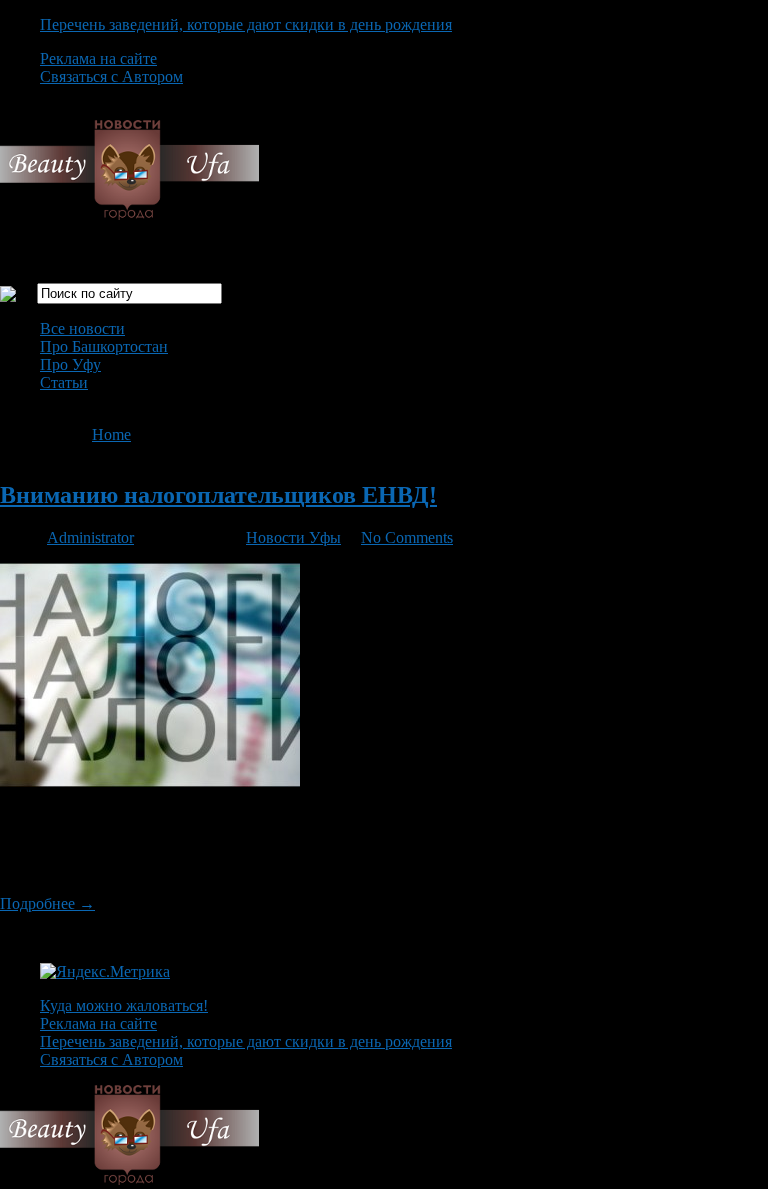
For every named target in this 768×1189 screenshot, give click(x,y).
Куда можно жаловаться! (124, 1005)
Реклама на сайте (98, 58)
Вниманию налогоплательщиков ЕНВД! (218, 495)
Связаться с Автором (111, 76)
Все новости (82, 328)
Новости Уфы (293, 537)
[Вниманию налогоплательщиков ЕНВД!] (150, 781)
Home (111, 434)
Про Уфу (70, 364)
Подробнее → (47, 903)
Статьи (64, 382)
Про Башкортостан (104, 346)
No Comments (407, 537)
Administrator (90, 537)
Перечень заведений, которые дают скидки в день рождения (246, 24)
